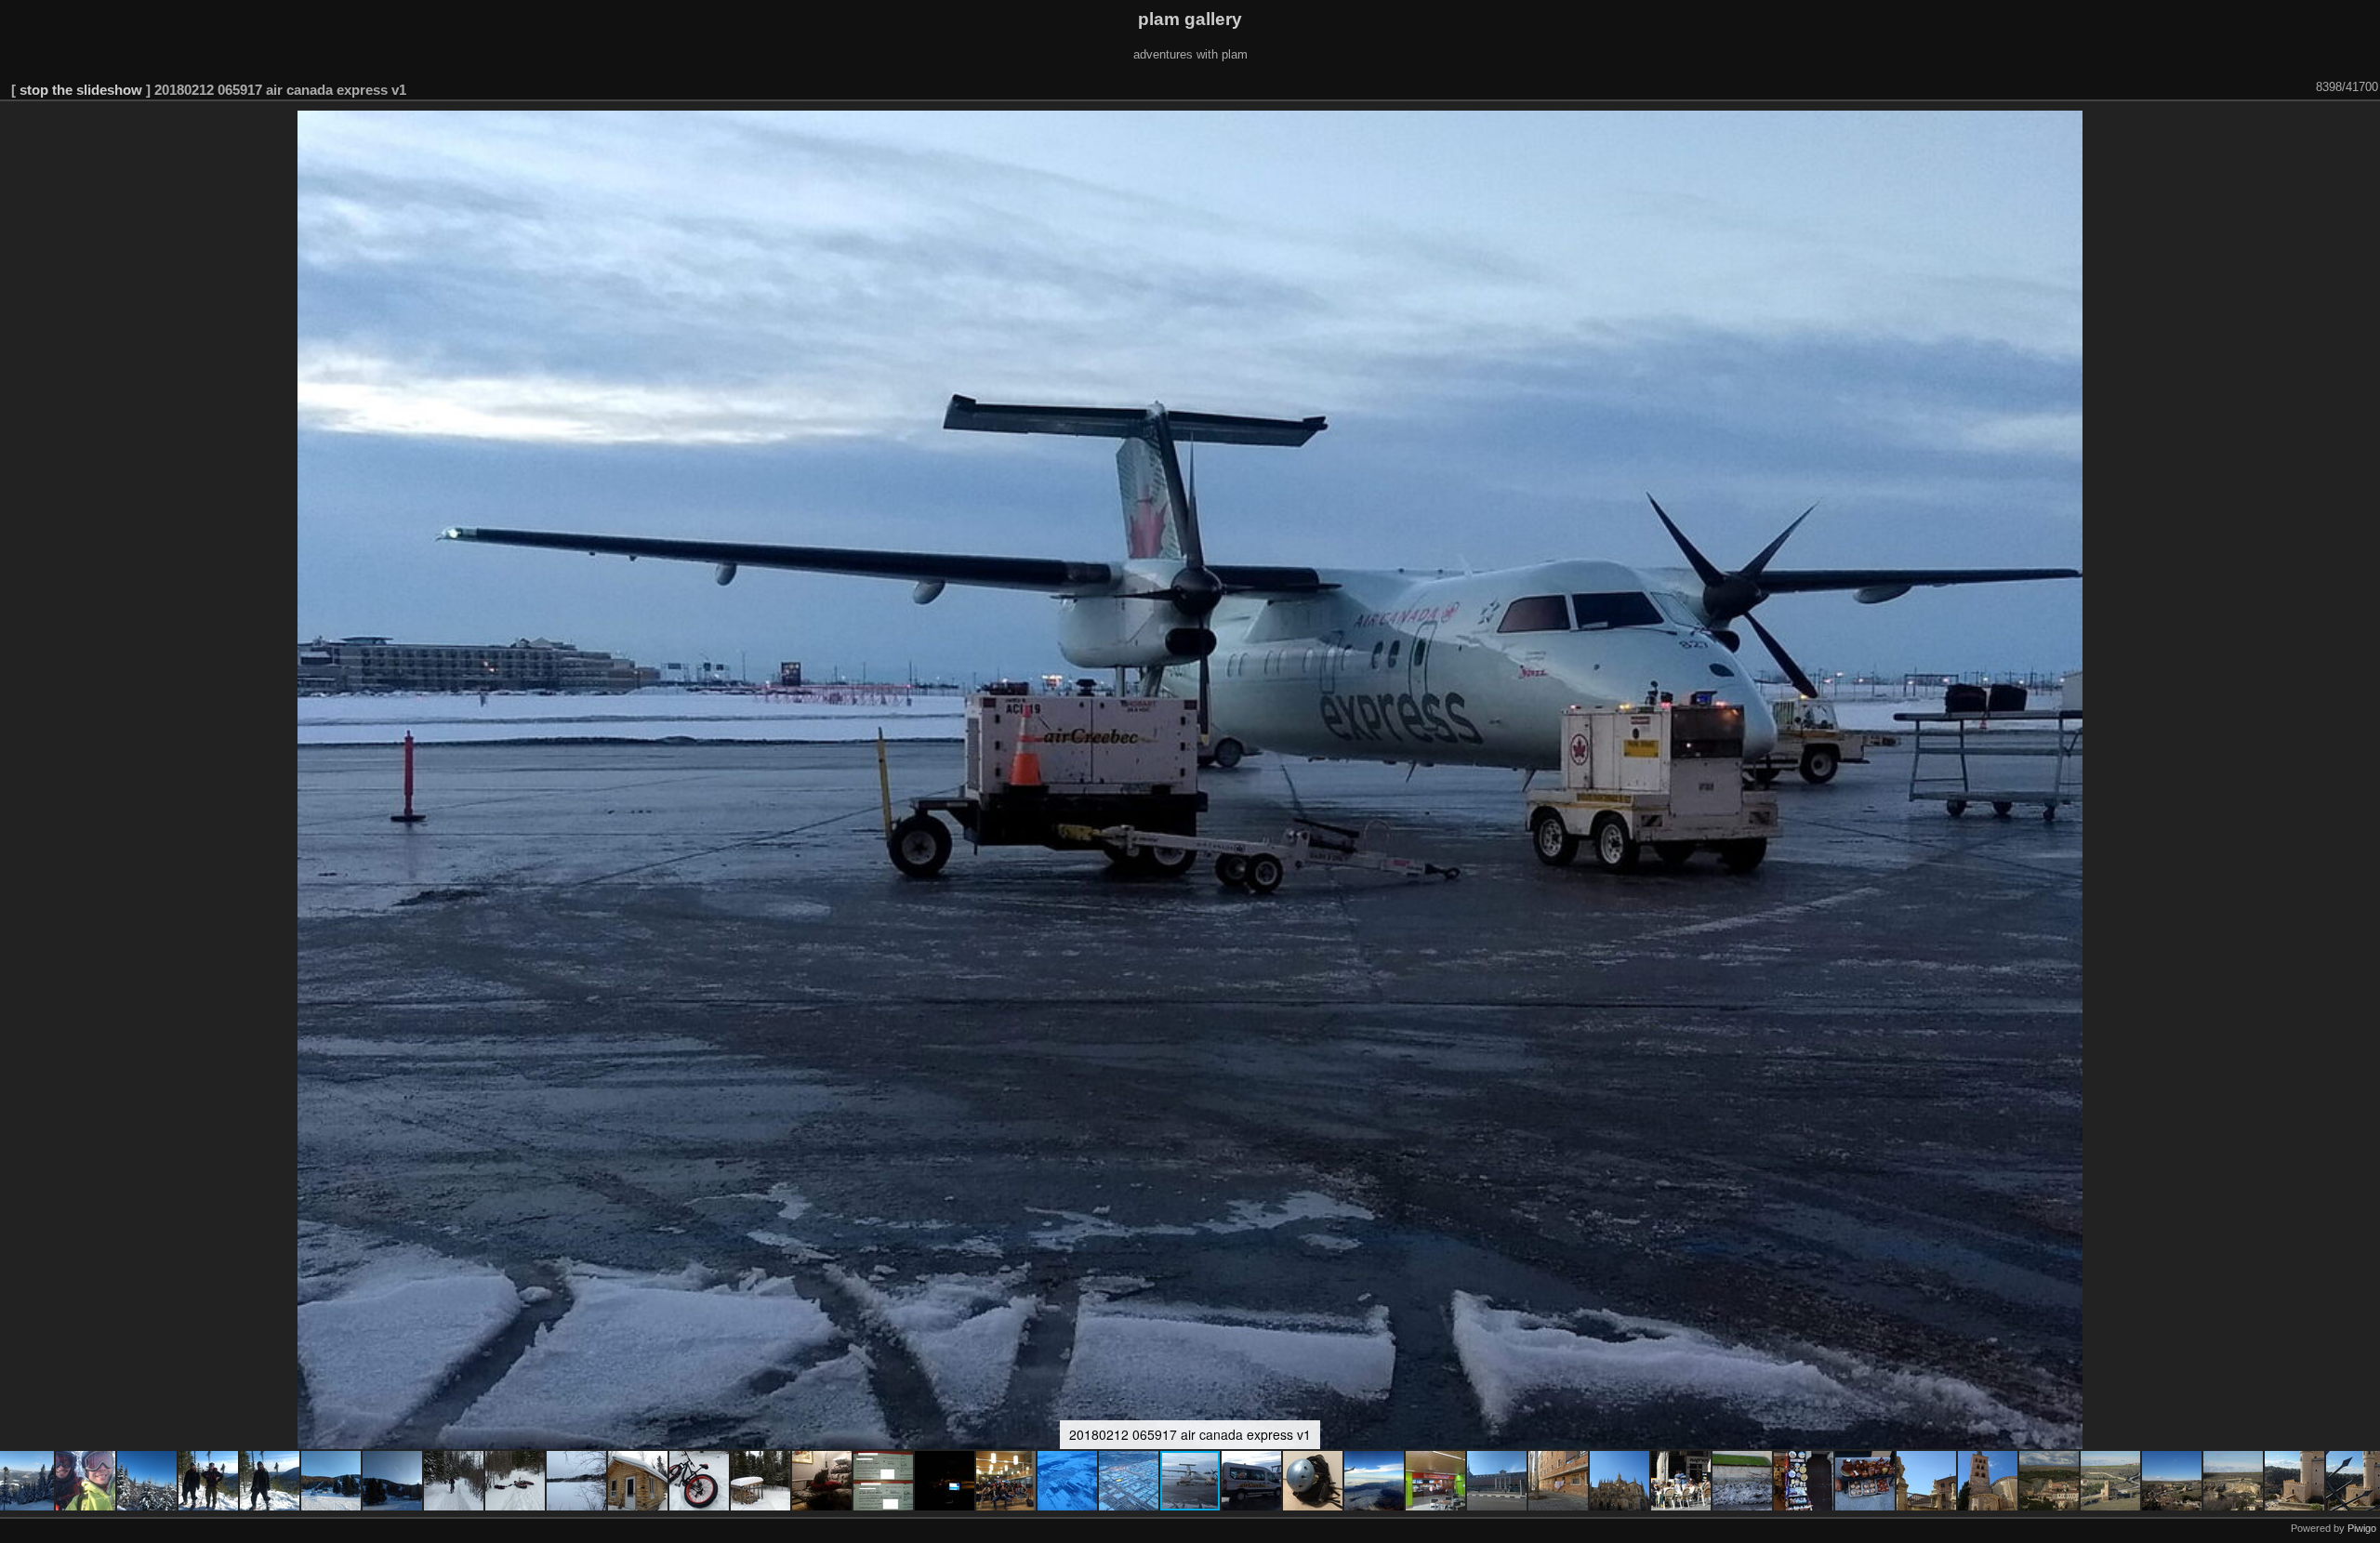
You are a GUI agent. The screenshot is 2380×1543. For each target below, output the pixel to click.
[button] (86, 1481)
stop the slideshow (81, 90)
